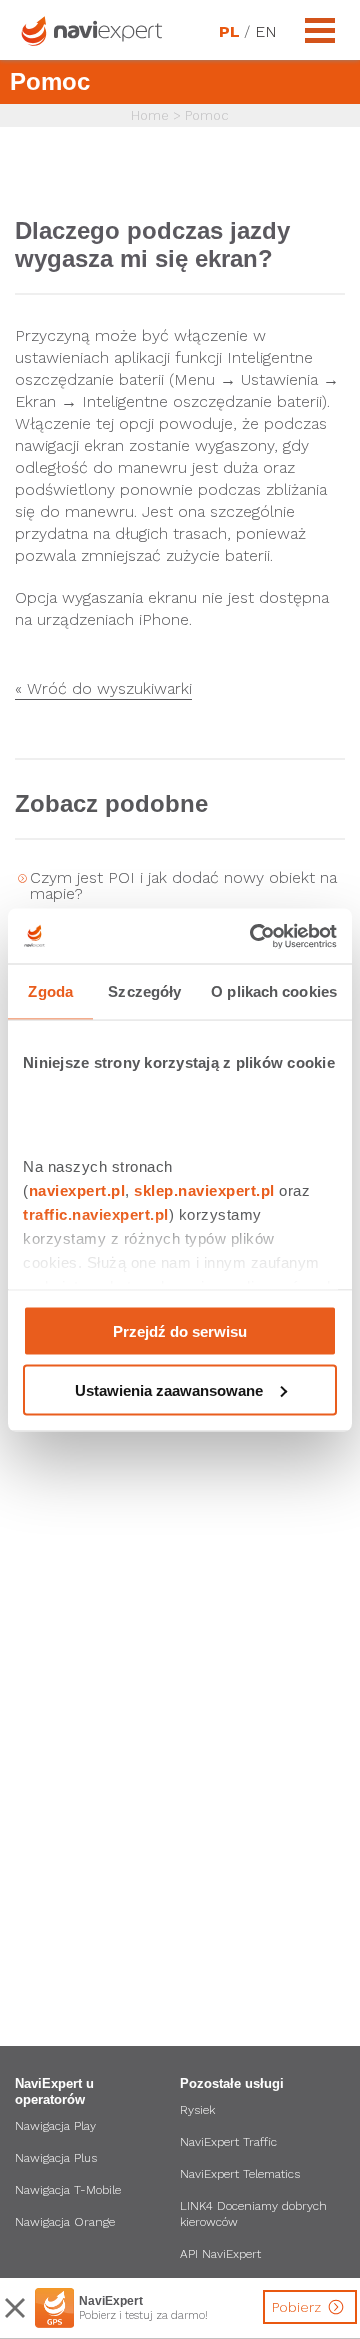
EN (265, 32)
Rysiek (197, 2110)
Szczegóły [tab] (144, 991)
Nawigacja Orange (65, 2222)
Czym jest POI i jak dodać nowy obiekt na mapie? (183, 885)
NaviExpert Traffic (228, 2142)
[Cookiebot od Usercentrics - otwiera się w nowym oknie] (254, 936)
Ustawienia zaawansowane (169, 1389)
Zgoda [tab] (50, 991)
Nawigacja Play (55, 2126)
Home (150, 115)
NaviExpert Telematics (240, 2174)
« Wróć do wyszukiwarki (103, 689)
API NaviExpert (220, 2254)
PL (229, 32)
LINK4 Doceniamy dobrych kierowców (253, 2214)
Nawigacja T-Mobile (68, 2190)
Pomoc (207, 115)
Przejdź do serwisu (180, 1331)
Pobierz (298, 2307)
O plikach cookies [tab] (274, 991)
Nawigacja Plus (56, 2158)
